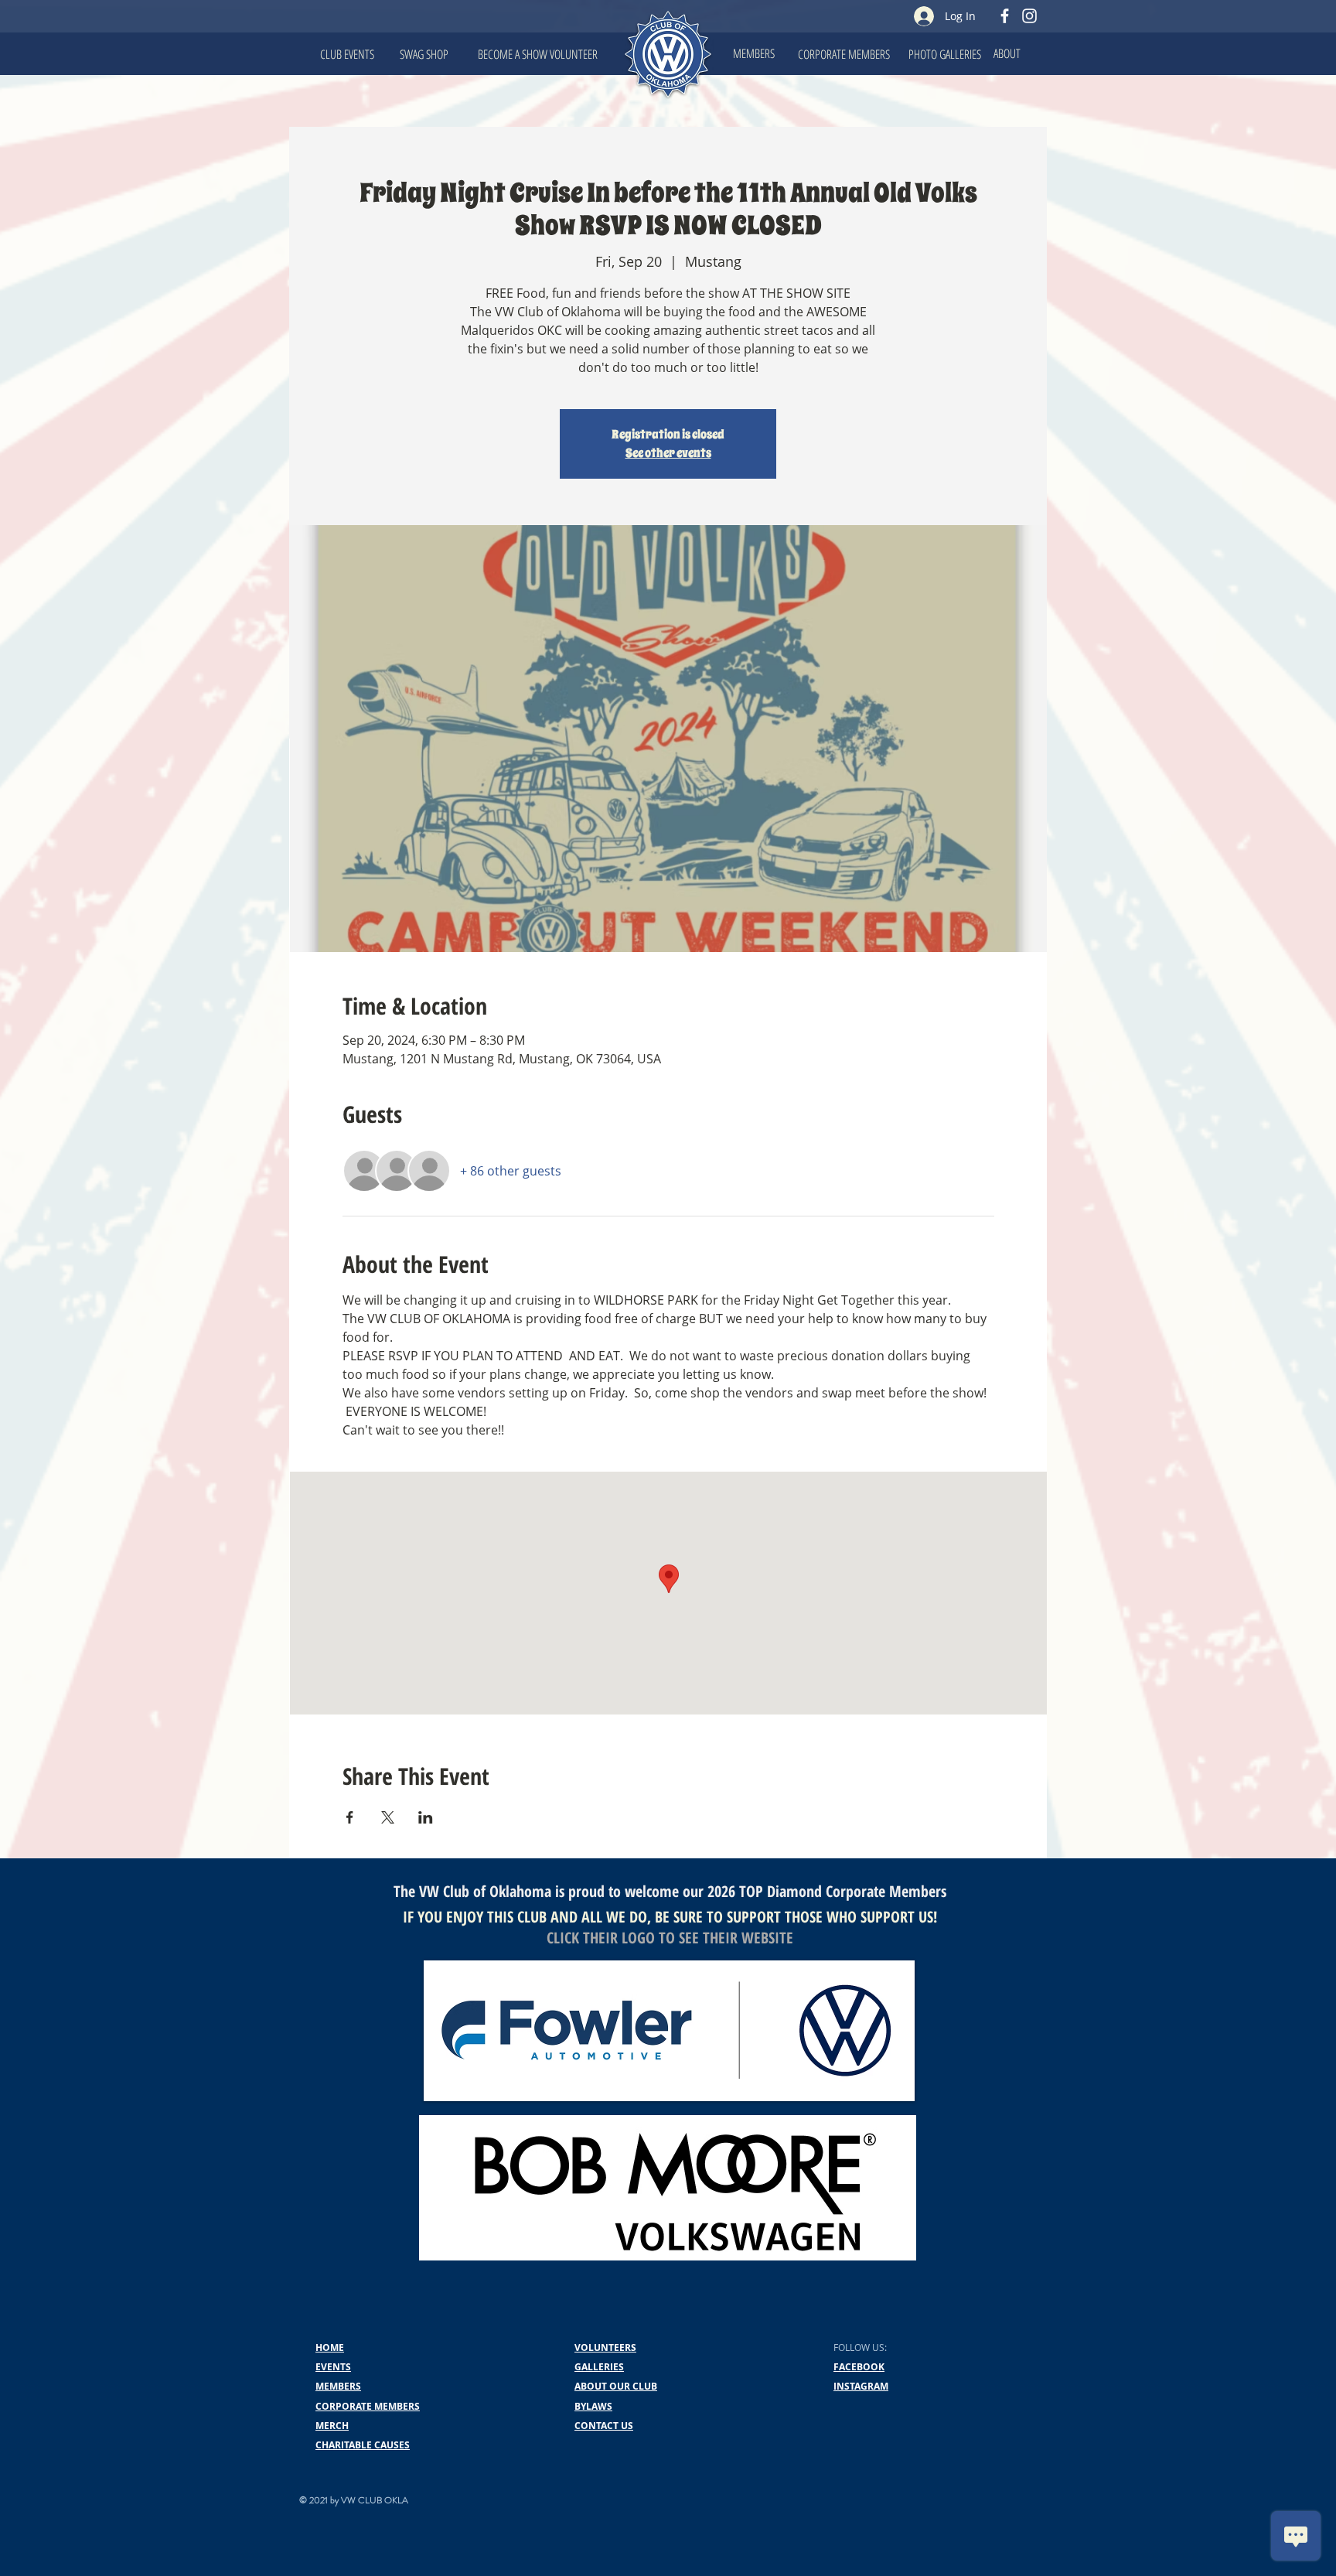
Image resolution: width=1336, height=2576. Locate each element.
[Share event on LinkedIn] (426, 1817)
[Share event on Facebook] (350, 1817)
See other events (668, 453)
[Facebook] (1005, 16)
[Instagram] (1029, 16)
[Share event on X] (388, 1817)
